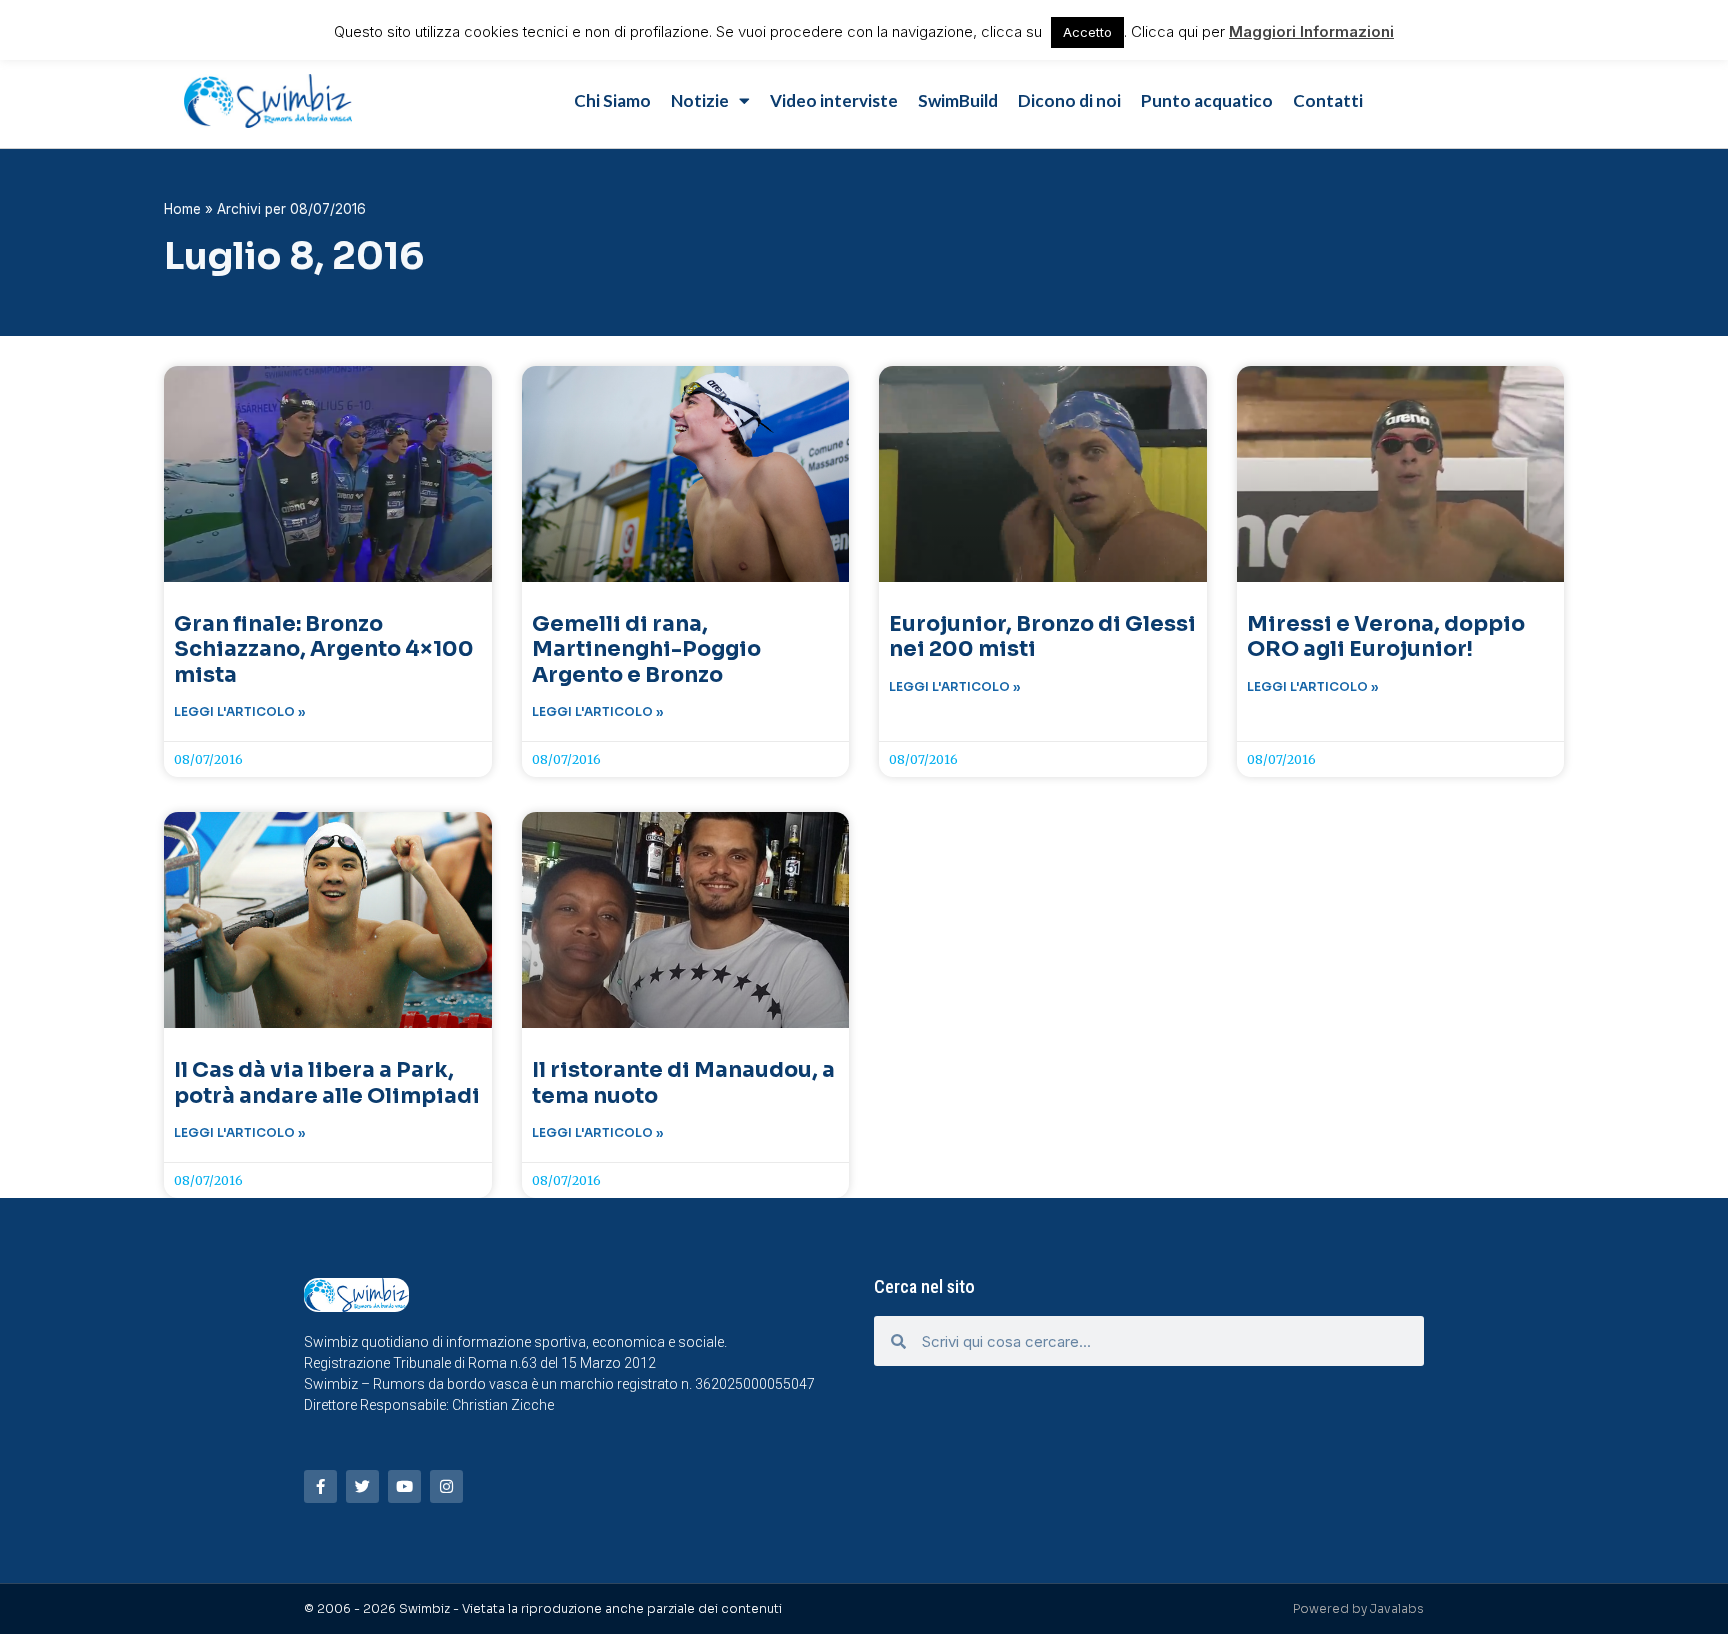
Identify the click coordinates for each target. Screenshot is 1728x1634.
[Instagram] (446, 1486)
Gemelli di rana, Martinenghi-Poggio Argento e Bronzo (646, 649)
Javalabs (1397, 1608)
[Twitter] (362, 1486)
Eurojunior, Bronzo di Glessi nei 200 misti (1042, 636)
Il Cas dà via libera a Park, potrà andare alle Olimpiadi (327, 1082)
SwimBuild (958, 100)
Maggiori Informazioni (1311, 31)
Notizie (700, 100)
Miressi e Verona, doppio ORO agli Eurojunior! (1386, 636)
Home (182, 209)
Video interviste (834, 100)
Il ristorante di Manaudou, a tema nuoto (683, 1082)
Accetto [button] (1087, 32)
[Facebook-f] (320, 1486)
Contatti (1328, 100)
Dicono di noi (1069, 100)
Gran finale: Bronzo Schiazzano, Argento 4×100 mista (324, 649)
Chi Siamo (612, 100)
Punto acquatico (1207, 100)
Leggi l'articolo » (240, 711)
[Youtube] (404, 1486)
